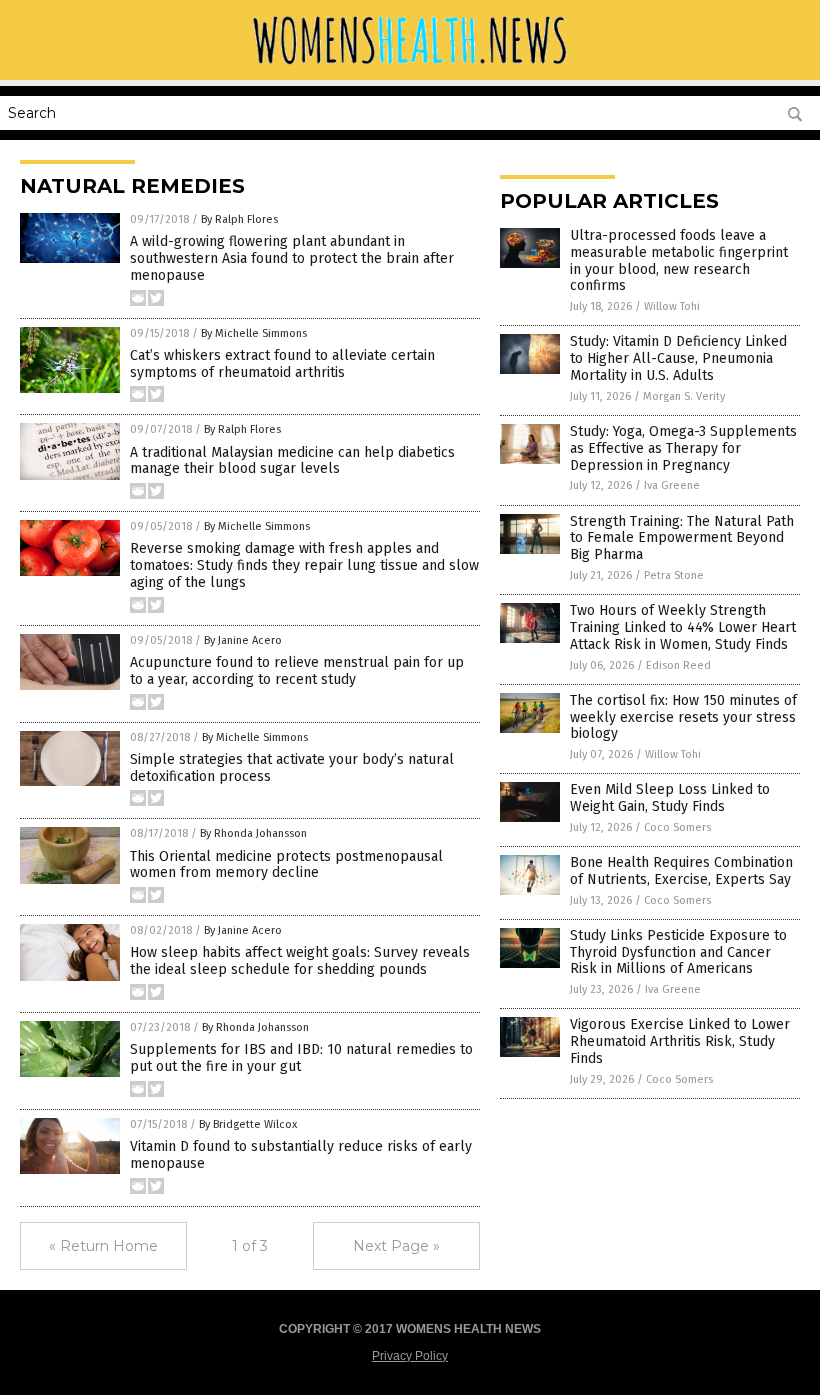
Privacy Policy (410, 1356)
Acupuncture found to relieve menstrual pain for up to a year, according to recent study (297, 671)
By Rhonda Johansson (253, 833)
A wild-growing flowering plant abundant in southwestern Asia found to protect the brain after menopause (292, 258)
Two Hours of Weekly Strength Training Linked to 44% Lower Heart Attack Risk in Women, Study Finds (683, 627)
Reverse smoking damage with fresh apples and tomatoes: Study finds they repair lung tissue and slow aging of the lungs (304, 565)
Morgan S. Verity (684, 396)
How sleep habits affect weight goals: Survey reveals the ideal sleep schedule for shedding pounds (300, 961)
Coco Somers (677, 827)
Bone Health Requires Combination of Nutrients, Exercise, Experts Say (681, 871)
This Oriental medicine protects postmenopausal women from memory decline (286, 865)
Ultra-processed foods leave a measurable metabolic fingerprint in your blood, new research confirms (679, 260)
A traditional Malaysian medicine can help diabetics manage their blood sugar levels (292, 461)
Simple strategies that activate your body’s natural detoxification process (292, 768)
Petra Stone (674, 575)
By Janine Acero (243, 640)
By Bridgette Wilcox (248, 1124)
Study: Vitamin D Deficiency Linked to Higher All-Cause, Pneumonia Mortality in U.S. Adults (678, 358)
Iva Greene (672, 485)
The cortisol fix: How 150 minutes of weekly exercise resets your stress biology (683, 717)
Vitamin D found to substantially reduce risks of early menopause (301, 1155)
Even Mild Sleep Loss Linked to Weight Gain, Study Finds (670, 798)
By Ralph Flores (239, 219)
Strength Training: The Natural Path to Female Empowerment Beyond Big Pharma (682, 538)
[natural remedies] (410, 66)
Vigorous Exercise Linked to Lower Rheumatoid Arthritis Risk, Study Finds (680, 1041)
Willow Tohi (672, 306)
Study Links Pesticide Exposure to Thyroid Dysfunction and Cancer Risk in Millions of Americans (678, 952)
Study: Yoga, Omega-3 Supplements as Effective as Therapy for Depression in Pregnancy (683, 448)
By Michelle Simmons (254, 333)
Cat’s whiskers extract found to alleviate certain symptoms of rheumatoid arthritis (282, 364)
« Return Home (103, 1246)
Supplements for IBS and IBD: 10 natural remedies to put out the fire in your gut (301, 1058)
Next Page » (396, 1246)
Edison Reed (678, 665)
